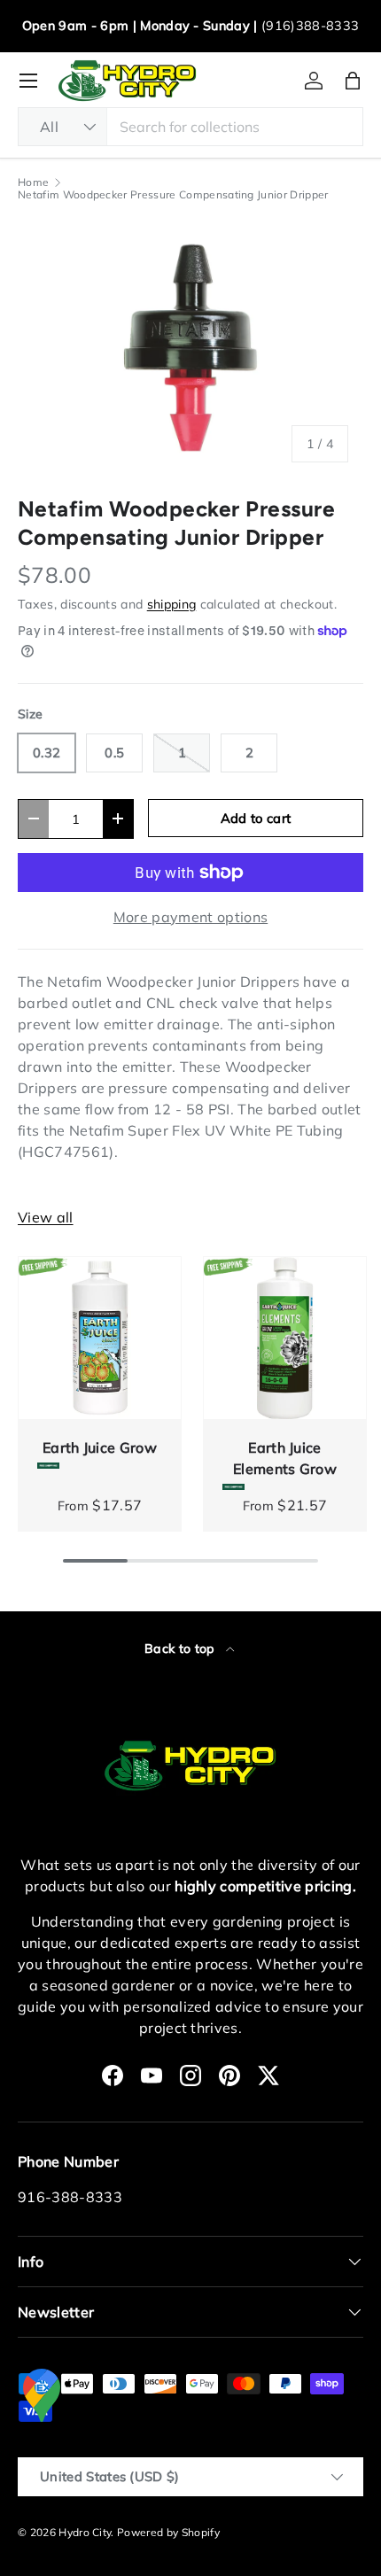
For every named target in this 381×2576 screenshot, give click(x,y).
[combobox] (190, 127)
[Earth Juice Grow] (100, 1338)
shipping (172, 604)
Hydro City (85, 2532)
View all (46, 1217)
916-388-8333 (70, 2197)
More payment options (190, 917)
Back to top (182, 1649)
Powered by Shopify (168, 2532)
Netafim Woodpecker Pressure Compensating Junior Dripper (173, 195)
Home (33, 182)
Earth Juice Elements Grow (285, 1458)
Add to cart (256, 818)
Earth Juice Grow (100, 1447)
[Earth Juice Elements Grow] (285, 1338)
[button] (353, 81)
